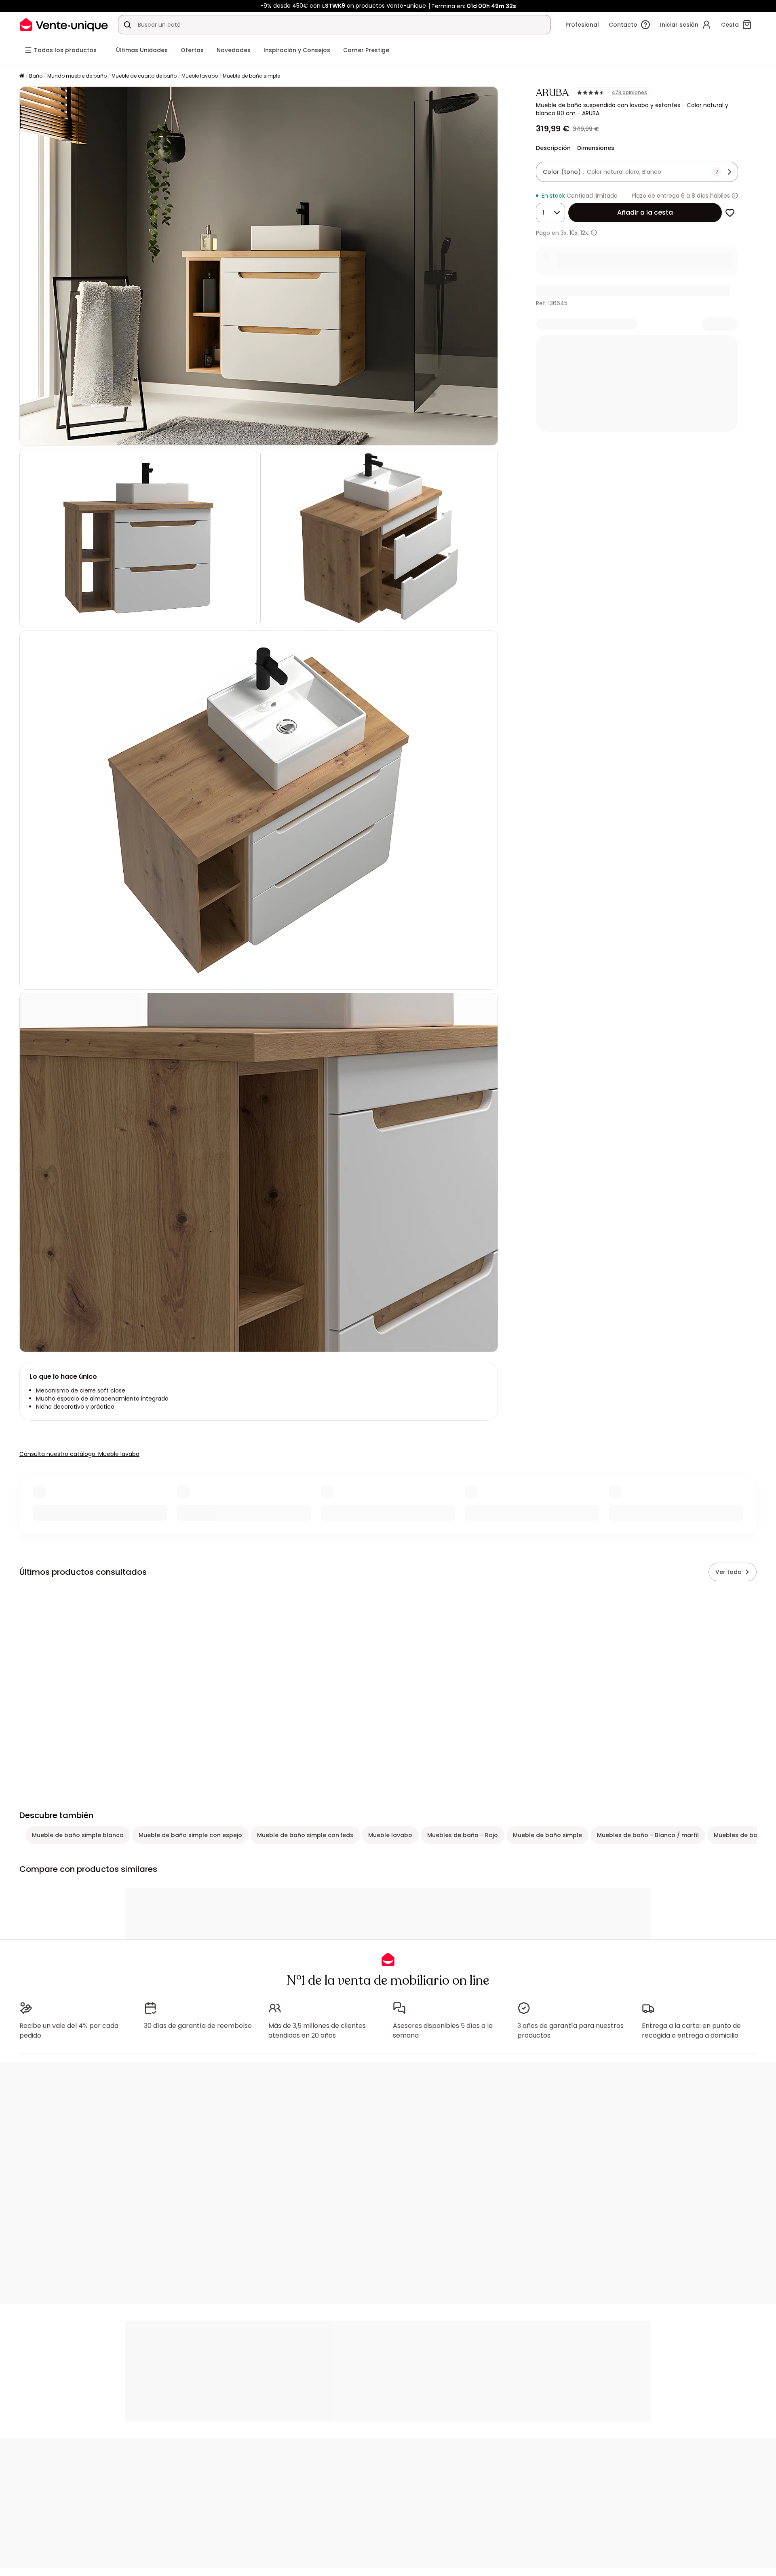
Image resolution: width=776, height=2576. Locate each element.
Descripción (553, 148)
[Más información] (735, 196)
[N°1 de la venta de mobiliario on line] (64, 24)
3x (564, 233)
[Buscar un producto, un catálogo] (127, 25)
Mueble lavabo (200, 76)
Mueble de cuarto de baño (144, 76)
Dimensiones (596, 148)
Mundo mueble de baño (77, 76)
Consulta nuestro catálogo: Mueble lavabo (79, 1454)
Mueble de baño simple (251, 76)
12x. (585, 233)
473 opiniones (629, 93)
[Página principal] (22, 76)
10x (574, 233)
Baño (36, 76)
